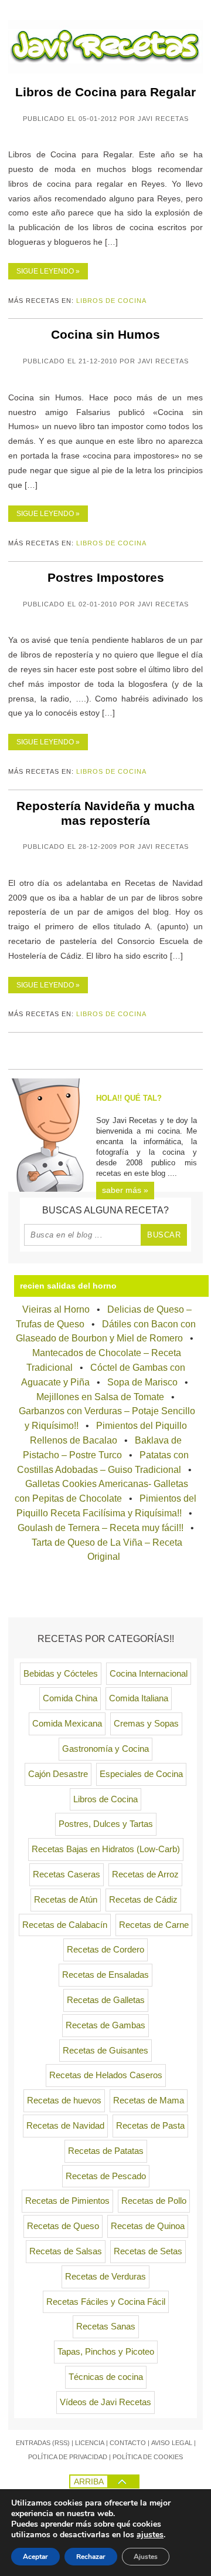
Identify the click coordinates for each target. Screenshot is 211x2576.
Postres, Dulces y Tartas (106, 1824)
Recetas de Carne (154, 1925)
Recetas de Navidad (65, 2126)
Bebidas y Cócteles (61, 1674)
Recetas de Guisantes (105, 2051)
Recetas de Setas (148, 2251)
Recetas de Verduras (105, 2277)
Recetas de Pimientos (67, 2201)
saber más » (125, 1190)
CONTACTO (128, 2443)
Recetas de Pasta (150, 2126)
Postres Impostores (106, 577)
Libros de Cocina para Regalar (105, 92)
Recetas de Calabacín (65, 1925)
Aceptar (35, 2557)
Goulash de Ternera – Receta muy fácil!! (101, 1528)
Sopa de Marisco (142, 1382)
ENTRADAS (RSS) (43, 2443)
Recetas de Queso (63, 2226)
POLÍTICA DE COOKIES (148, 2457)
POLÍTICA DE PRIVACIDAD (68, 2457)
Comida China (70, 1698)
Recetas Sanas (106, 2327)
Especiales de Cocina (141, 1774)
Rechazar (91, 2557)
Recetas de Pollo (154, 2201)
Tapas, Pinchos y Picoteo (106, 2352)
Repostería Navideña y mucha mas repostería (105, 813)
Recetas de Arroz (145, 1874)
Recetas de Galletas (106, 2000)
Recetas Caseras (67, 1874)
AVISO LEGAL (172, 2443)
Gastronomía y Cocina (105, 1749)
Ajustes (146, 2557)
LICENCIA (90, 2443)
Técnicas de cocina (106, 2377)
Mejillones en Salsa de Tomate (100, 1397)
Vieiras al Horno (56, 1309)
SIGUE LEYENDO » (48, 271)
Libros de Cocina (111, 301)
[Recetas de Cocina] (105, 70)
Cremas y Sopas (146, 1724)
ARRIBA (89, 2481)
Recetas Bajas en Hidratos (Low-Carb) (106, 1849)
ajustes (150, 2535)
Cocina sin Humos (105, 334)
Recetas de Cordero (105, 1950)
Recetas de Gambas (105, 2025)
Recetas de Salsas (66, 2251)
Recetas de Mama (149, 2100)
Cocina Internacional (149, 1674)
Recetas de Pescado (106, 2176)
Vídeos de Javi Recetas (105, 2402)
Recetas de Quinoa (148, 2226)
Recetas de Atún (66, 1900)
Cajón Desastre (58, 1774)
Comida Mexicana (67, 1724)
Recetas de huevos (64, 2100)
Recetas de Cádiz (143, 1900)
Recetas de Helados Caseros (106, 2075)
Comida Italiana (139, 1698)
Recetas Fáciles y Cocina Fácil (106, 2302)
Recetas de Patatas (106, 2151)
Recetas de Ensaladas (105, 1975)
